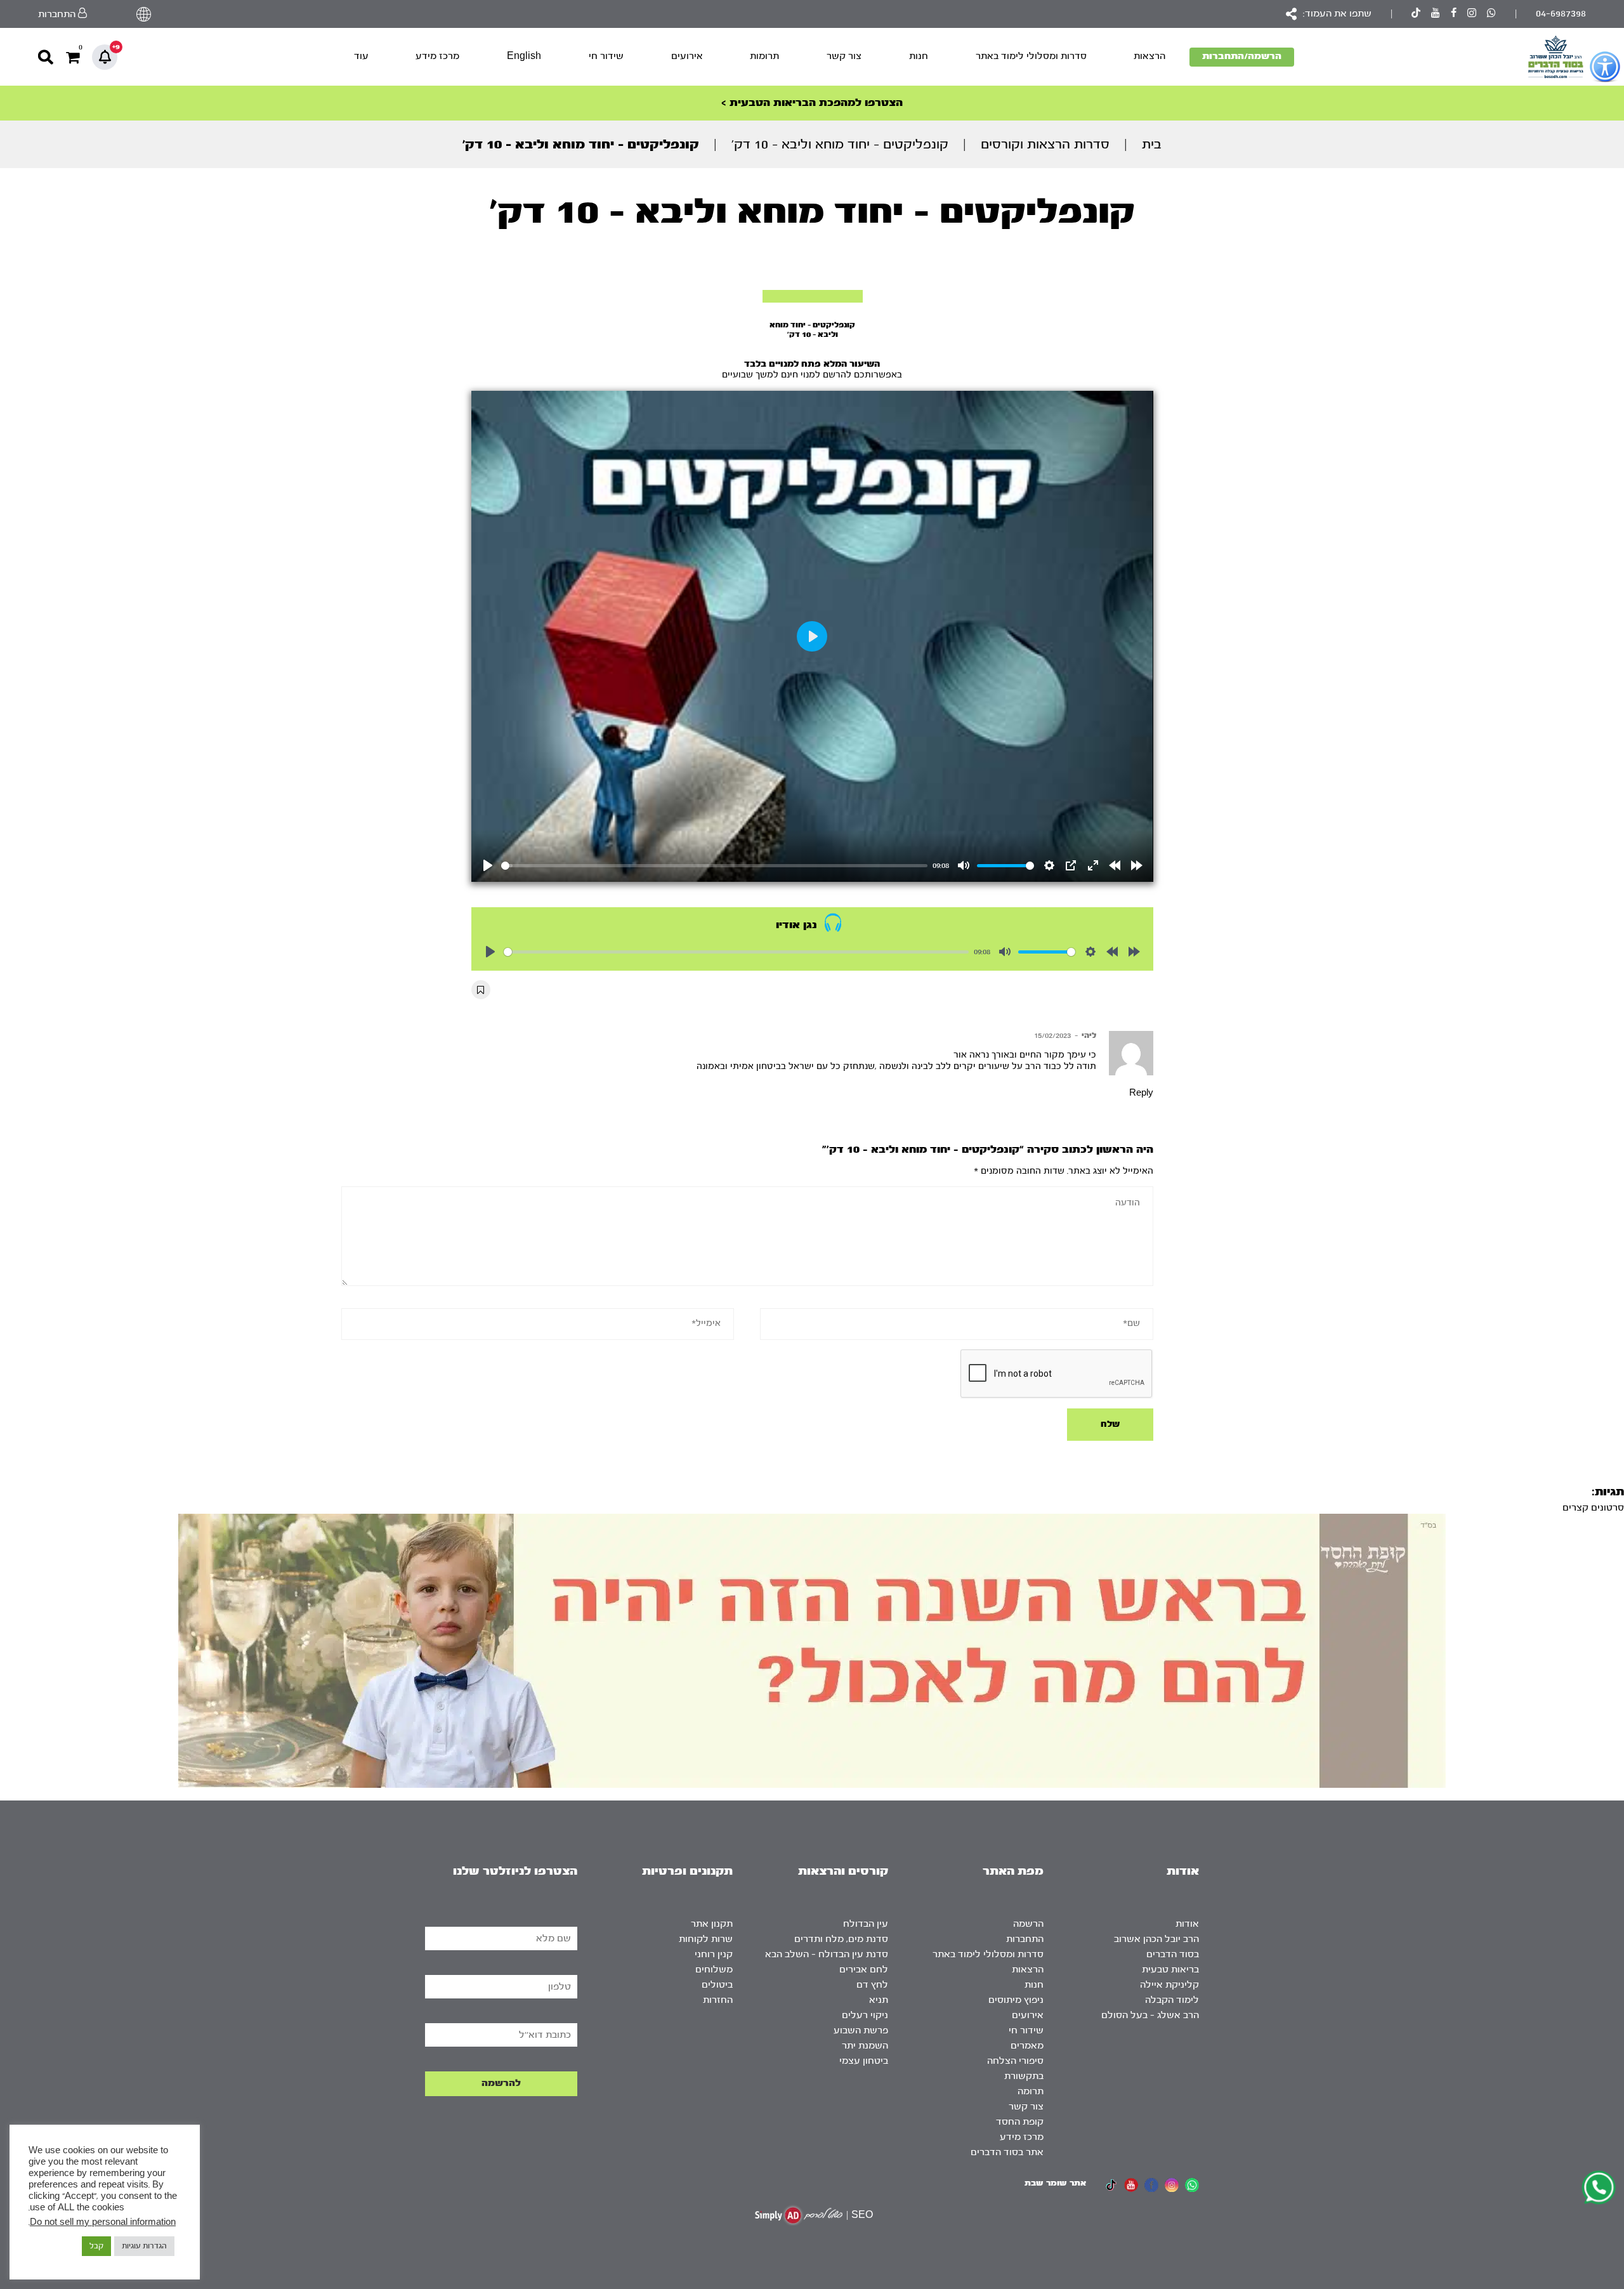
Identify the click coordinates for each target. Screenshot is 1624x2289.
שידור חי (606, 56)
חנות (919, 56)
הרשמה (1028, 1924)
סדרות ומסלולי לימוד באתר (1031, 56)
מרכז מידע (437, 56)
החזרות (718, 2000)
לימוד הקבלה (1172, 2000)
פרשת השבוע (861, 2030)
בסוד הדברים (1173, 1954)
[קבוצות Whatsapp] (1491, 14)
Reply (1141, 1093)
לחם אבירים (864, 1970)
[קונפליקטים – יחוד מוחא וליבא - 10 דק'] (813, 296)
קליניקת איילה (1169, 1985)
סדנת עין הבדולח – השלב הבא (827, 1954)
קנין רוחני (714, 1954)
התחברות (1025, 1939)
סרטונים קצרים (1593, 1508)
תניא (879, 2000)
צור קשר (844, 56)
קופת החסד (1020, 2122)
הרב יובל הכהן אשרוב (1156, 1939)
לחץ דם (872, 1985)
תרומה (1031, 2091)
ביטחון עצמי (864, 2061)
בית (1152, 144)
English (524, 56)
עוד (361, 56)
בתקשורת (1024, 2076)
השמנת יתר (865, 2046)
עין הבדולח (866, 1924)
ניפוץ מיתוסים (1016, 2000)
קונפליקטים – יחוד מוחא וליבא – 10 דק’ (840, 144)
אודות (1187, 1924)
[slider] (715, 866)
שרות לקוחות (706, 1939)
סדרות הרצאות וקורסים (1045, 144)
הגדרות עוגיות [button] (144, 2246)
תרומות (764, 56)
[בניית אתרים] (799, 2215)
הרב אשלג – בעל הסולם (1150, 2015)
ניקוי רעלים (865, 2015)
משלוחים (714, 1970)
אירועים (687, 56)
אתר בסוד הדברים (1007, 2152)
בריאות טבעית (1170, 1970)
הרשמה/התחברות (1242, 56)
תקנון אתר (712, 1924)
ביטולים (717, 1985)
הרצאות (1149, 56)
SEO (862, 2215)
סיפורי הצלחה (1015, 2061)
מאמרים (1027, 2046)
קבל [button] (96, 2246)
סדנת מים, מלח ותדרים (841, 1939)
